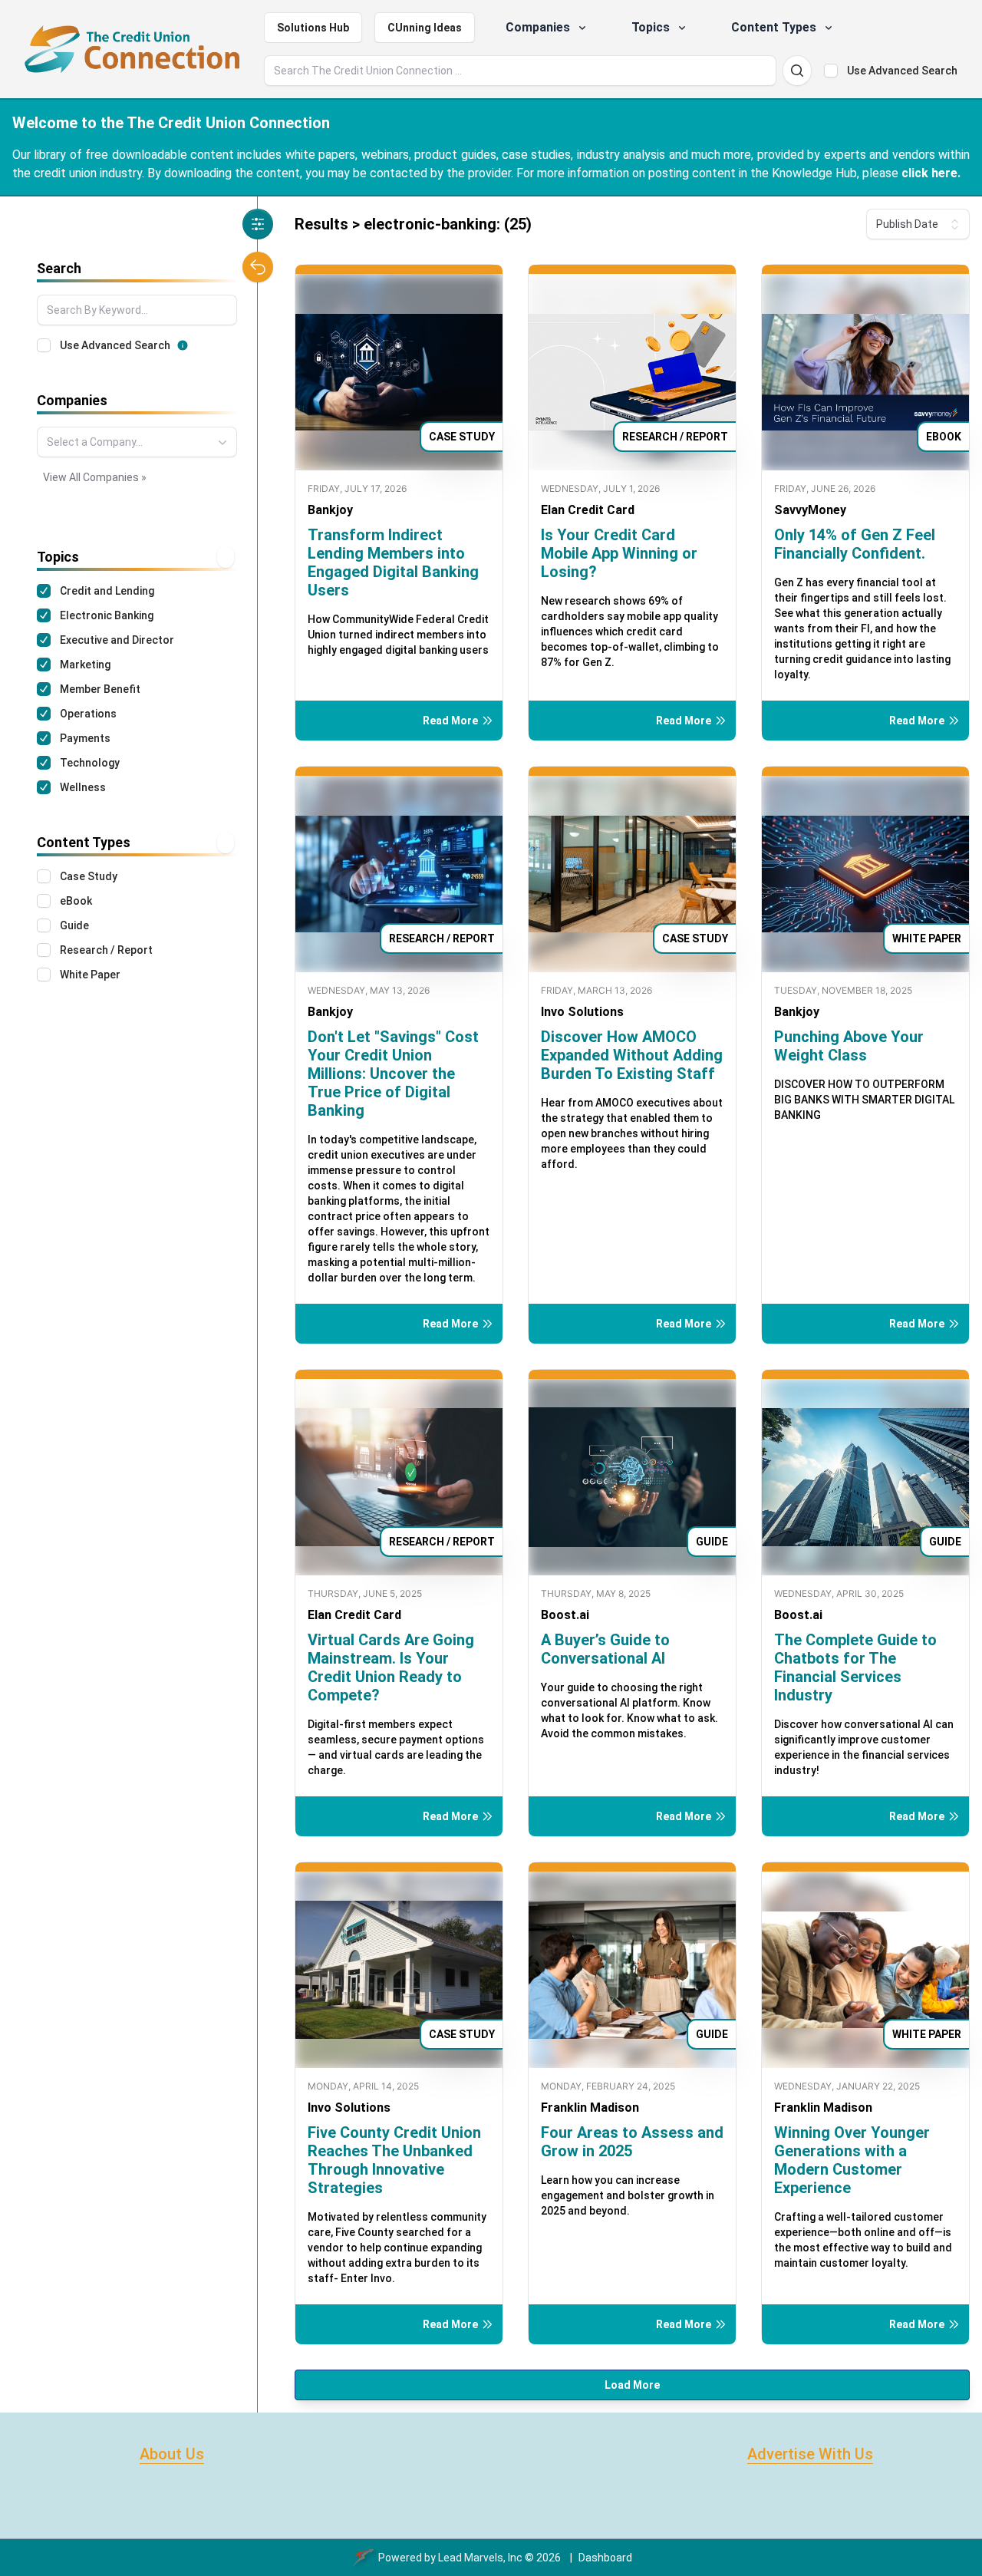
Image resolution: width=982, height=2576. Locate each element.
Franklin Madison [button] (590, 2108)
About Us (172, 2454)
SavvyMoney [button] (810, 510)
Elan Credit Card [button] (588, 510)
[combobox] (137, 442)
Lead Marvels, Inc (480, 2558)
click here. (931, 173)
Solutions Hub (313, 28)
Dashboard (605, 2558)
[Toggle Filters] (258, 224)
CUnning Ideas (425, 28)
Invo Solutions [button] (582, 1012)
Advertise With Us (810, 2454)
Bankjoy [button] (330, 510)
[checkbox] (831, 71)
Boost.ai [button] (565, 1615)
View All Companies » (95, 477)
